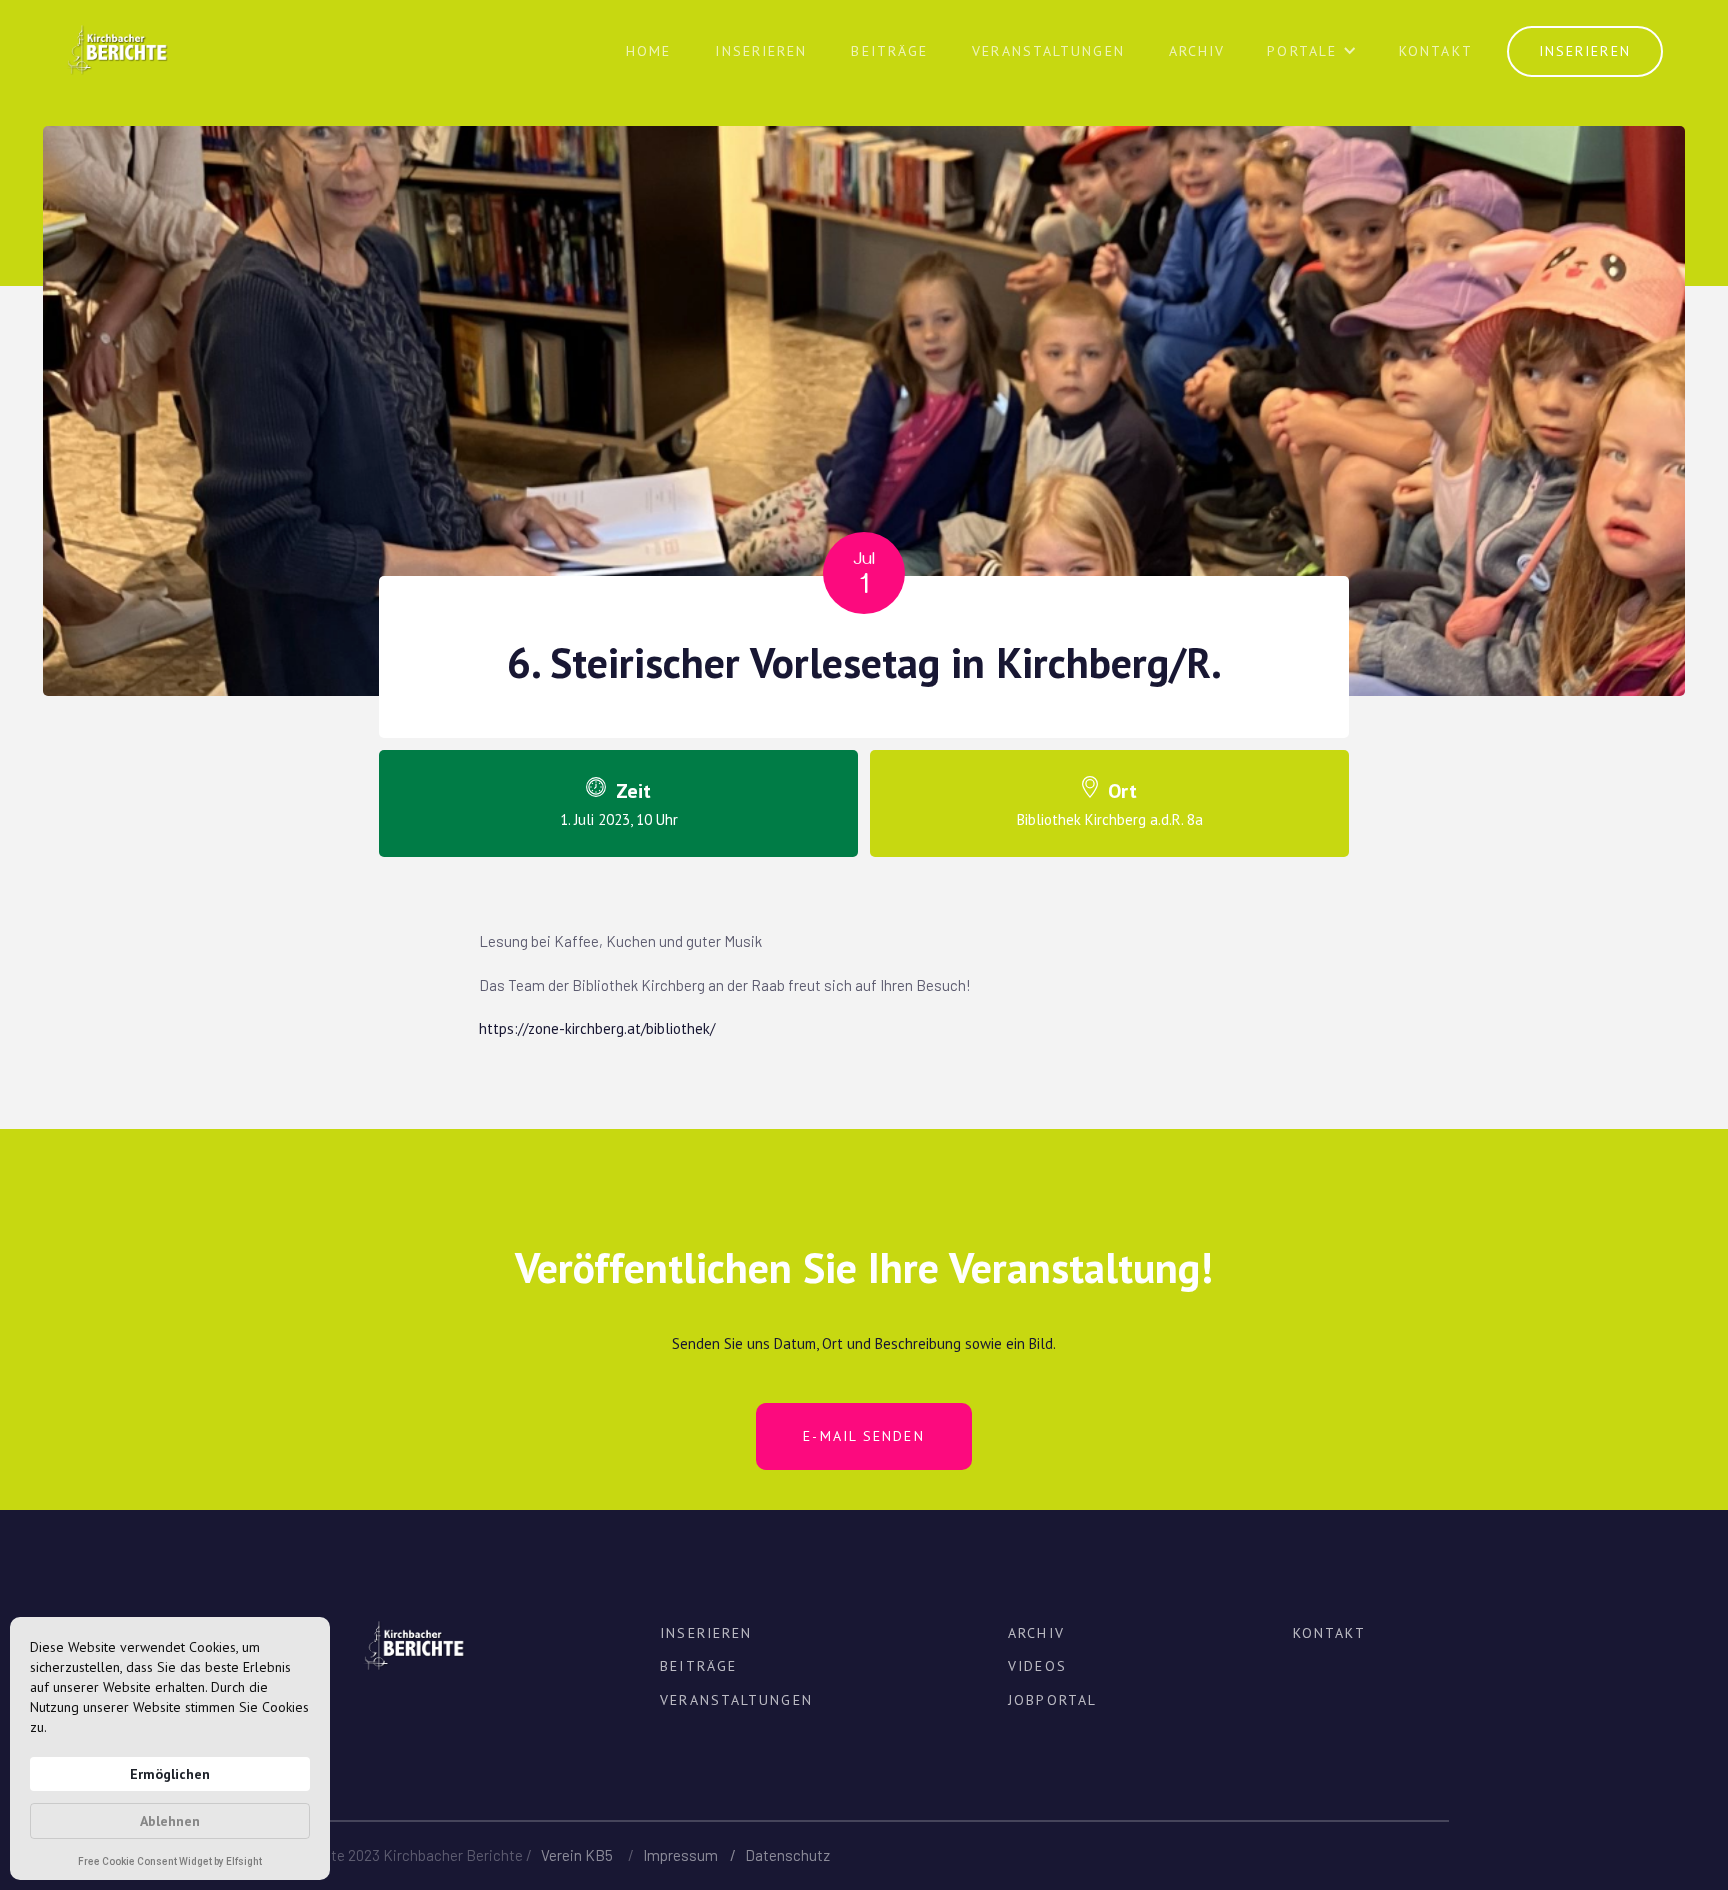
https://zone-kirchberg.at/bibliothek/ (597, 1028)
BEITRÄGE (889, 51)
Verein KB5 (577, 1855)
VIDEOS (1037, 1666)
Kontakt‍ (1436, 51)
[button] (1312, 59)
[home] (116, 38)
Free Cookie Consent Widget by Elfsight (170, 1863)
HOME (648, 51)
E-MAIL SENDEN (863, 1436)
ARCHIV (1036, 1633)
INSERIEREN (761, 51)
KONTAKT (1330, 1633)
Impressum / (694, 1855)
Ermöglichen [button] (170, 1774)
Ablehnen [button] (170, 1821)
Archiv (1197, 51)
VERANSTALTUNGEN (1048, 51)
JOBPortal (1052, 1700)
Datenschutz (787, 1855)
